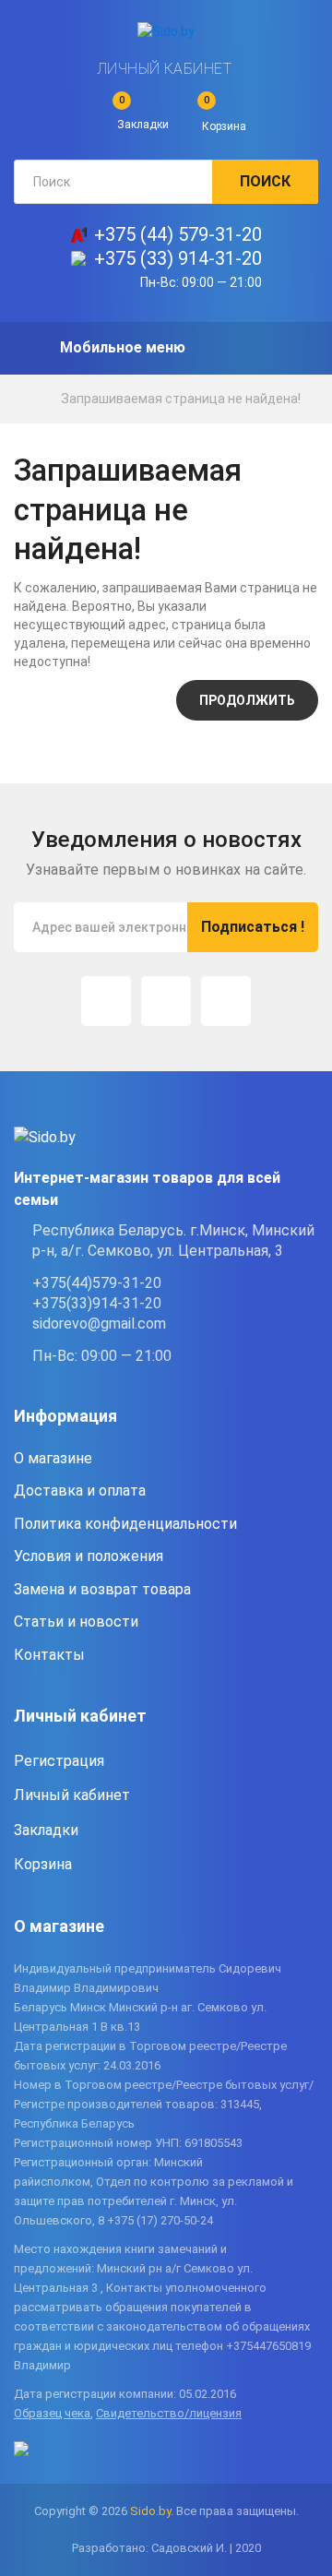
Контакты (49, 1655)
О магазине (53, 1458)
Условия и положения (89, 1556)
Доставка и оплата (80, 1491)
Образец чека (52, 2413)
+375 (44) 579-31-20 (178, 234)
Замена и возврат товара (102, 1589)
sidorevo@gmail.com (99, 1324)
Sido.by (150, 2511)
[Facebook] (166, 1001)
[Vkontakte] (226, 1001)
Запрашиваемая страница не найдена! (181, 399)
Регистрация (59, 1761)
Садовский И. (189, 2548)
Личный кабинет (165, 69)
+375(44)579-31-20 (97, 1283)
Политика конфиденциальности (125, 1524)
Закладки (46, 1830)
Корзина (43, 1864)
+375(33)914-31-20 (97, 1303)
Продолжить (247, 700)
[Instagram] (106, 1001)
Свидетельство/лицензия (169, 2413)
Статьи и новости (76, 1622)
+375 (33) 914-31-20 (178, 258)
